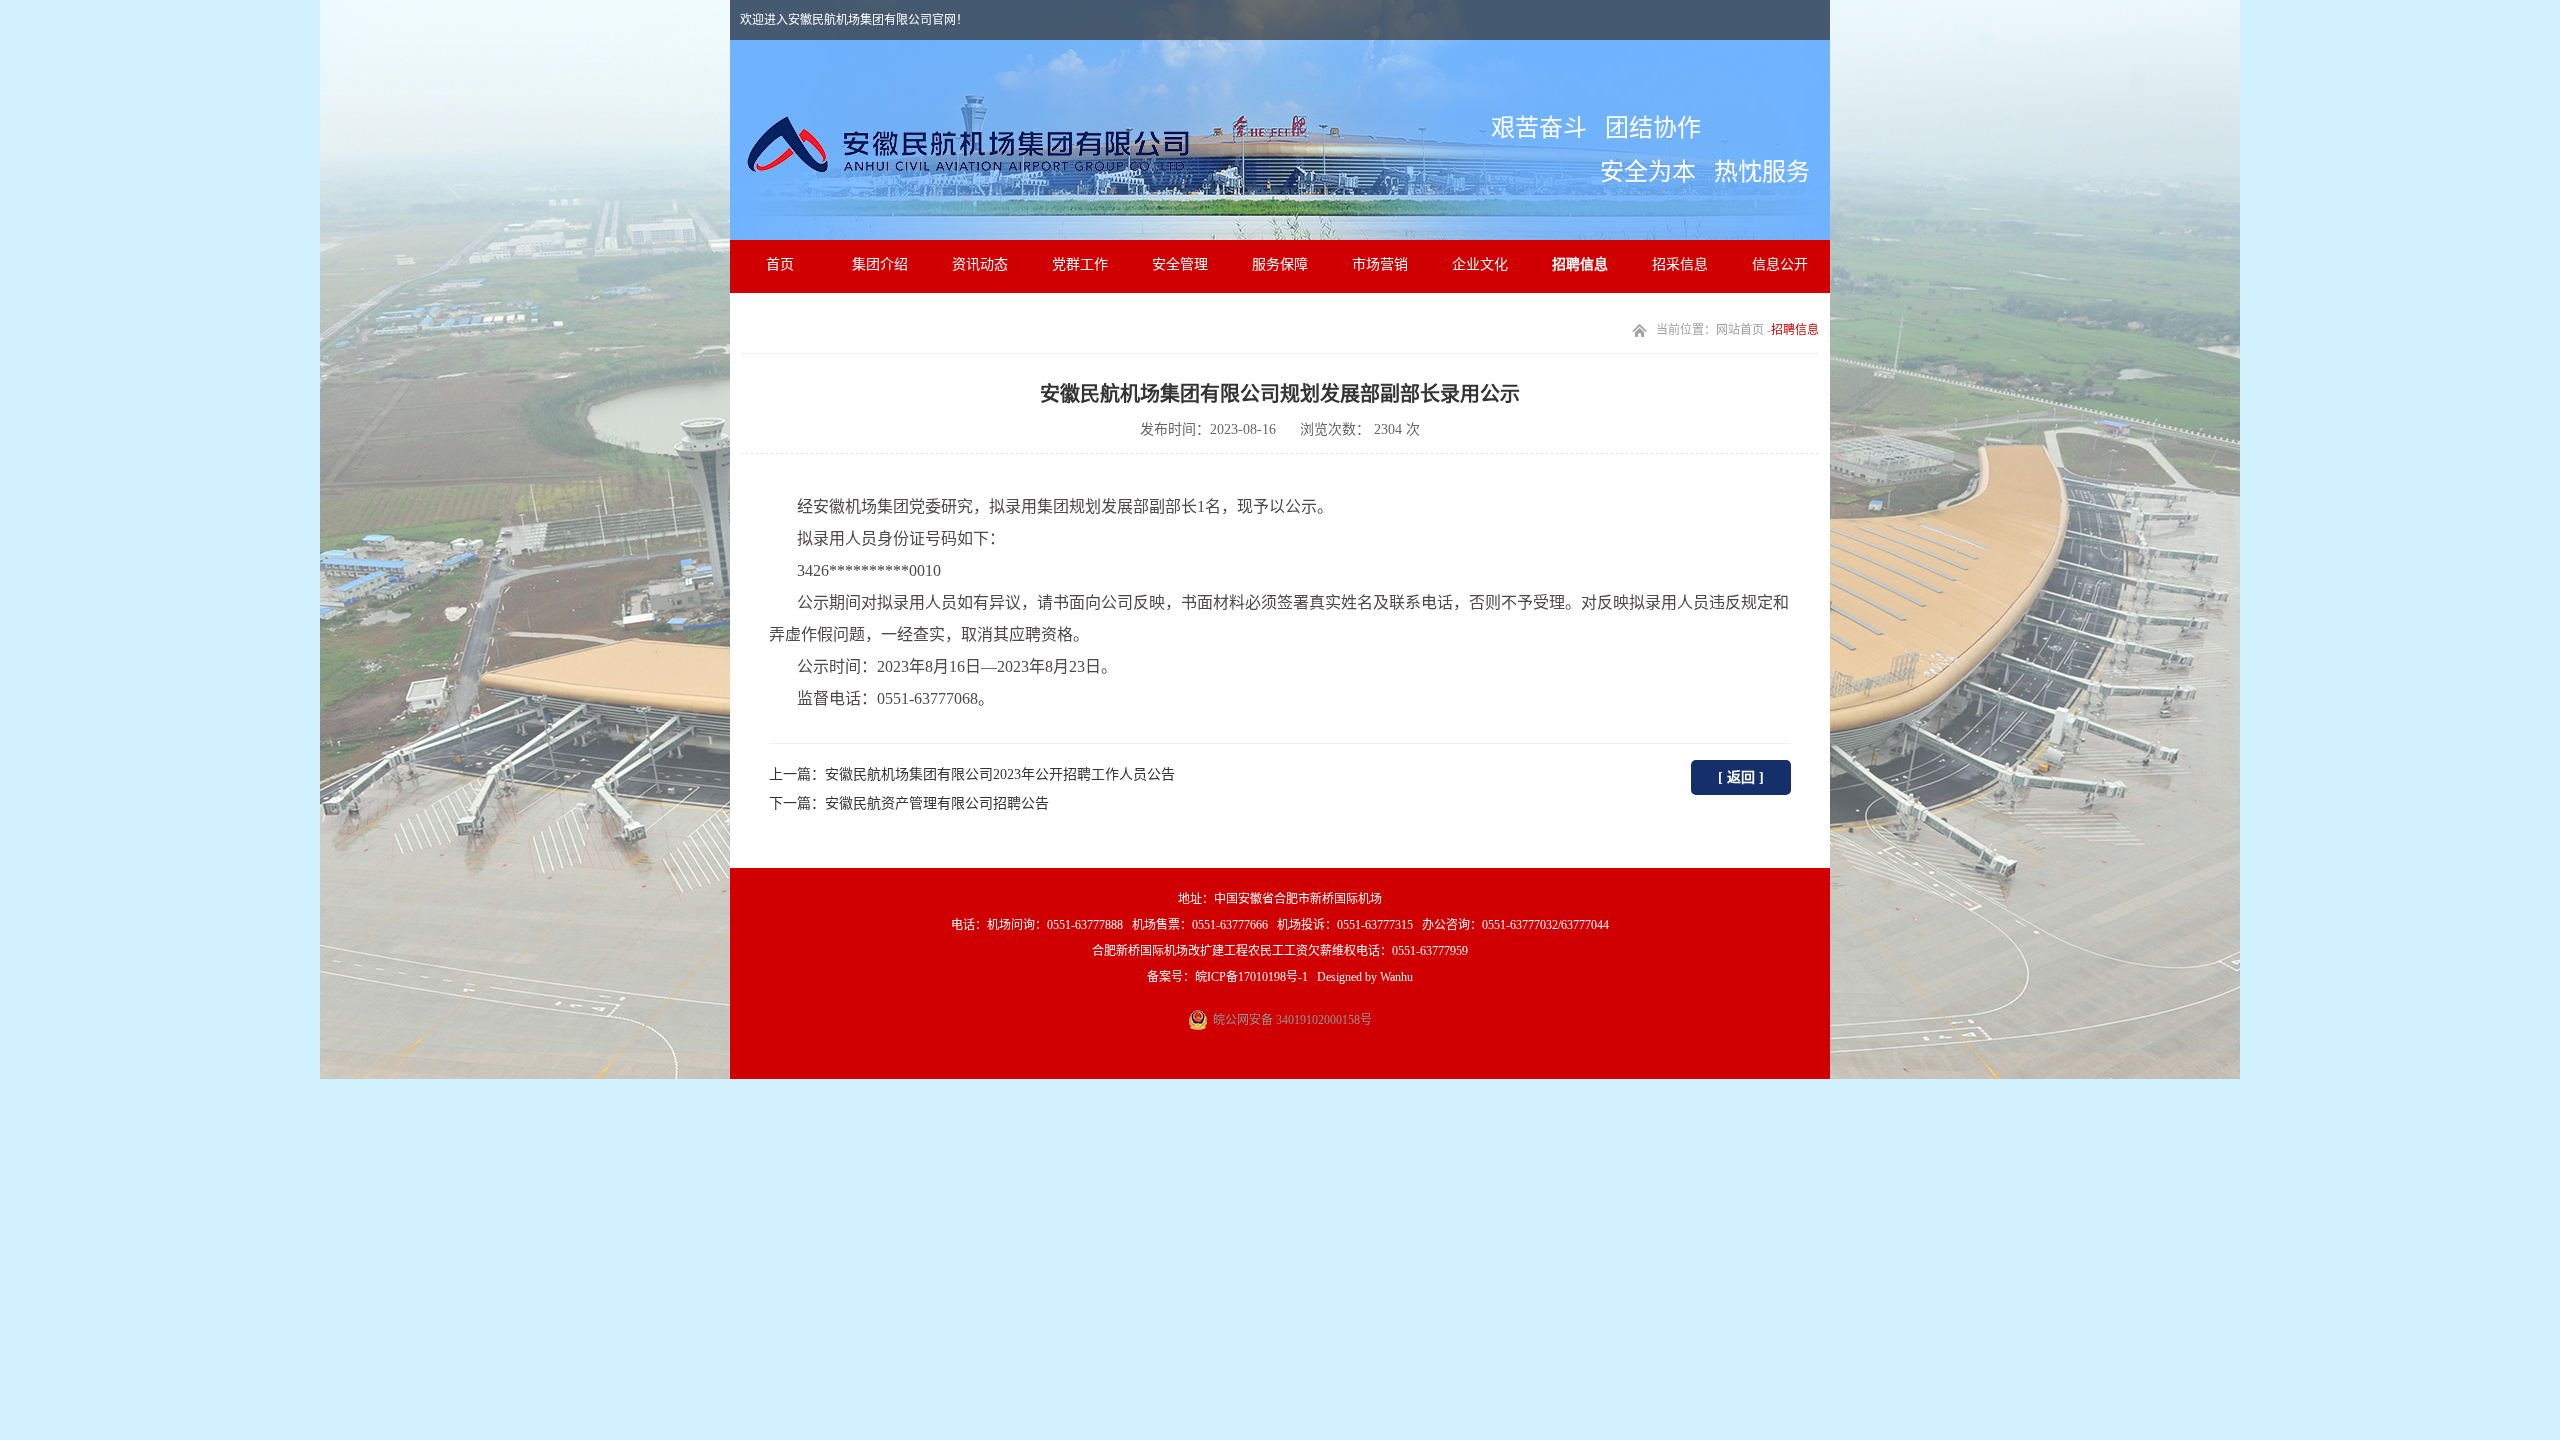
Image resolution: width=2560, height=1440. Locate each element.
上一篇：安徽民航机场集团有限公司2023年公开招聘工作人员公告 (972, 774)
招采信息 (1680, 264)
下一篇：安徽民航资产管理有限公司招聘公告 (909, 803)
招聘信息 (1580, 264)
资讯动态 (980, 264)
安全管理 (1180, 264)
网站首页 (1740, 330)
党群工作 (1080, 264)
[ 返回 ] (1741, 777)
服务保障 (1280, 264)
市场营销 (1380, 264)
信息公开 (1780, 264)
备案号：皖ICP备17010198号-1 (1227, 977)
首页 (780, 264)
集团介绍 (880, 264)
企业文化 (1480, 264)
